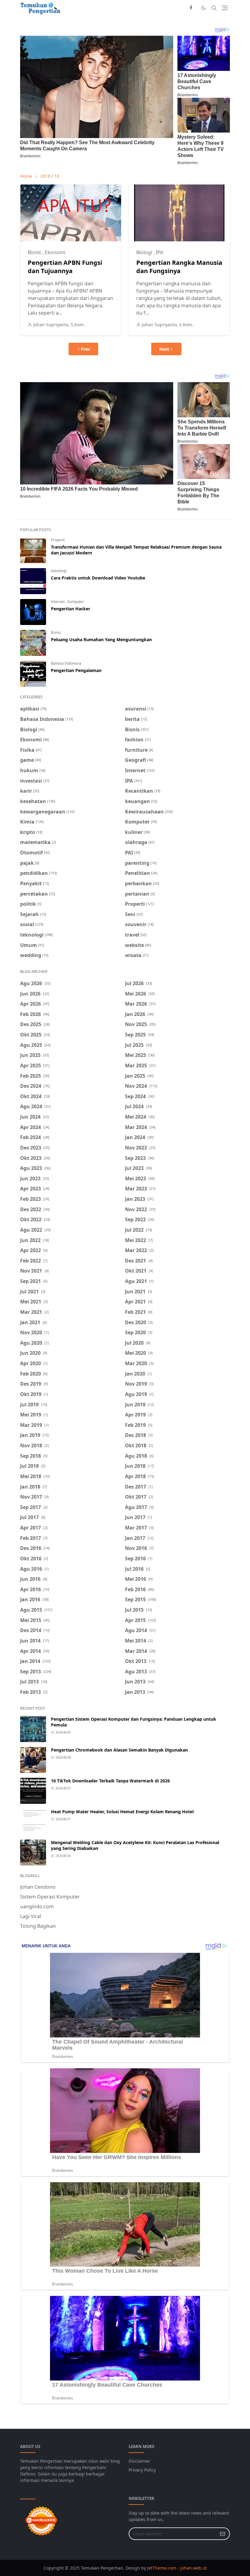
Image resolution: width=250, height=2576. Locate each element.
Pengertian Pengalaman (76, 670)
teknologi (59, 571)
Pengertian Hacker (71, 609)
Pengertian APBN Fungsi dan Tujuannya (65, 267)
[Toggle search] (214, 8)
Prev (86, 349)
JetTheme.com (162, 2568)
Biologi (145, 252)
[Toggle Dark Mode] (204, 8)
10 (57, 176)
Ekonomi (55, 252)
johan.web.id (193, 2568)
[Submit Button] (223, 2534)
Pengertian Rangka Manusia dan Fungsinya (179, 267)
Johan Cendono (38, 1887)
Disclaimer (139, 2461)
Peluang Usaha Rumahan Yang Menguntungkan (101, 639)
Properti (58, 540)
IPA (159, 252)
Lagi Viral (31, 1916)
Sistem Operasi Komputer (50, 1897)
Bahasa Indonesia (66, 663)
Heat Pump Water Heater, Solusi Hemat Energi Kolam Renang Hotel (122, 1812)
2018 (45, 176)
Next (164, 349)
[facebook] (191, 8)
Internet (58, 602)
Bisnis (35, 252)
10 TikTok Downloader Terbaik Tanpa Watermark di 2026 (110, 1781)
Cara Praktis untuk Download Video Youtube (98, 578)
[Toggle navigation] (225, 8)
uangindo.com (37, 1906)
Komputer (76, 602)
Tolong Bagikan (38, 1926)
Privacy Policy (142, 2470)
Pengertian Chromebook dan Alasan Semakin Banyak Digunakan (119, 1750)
